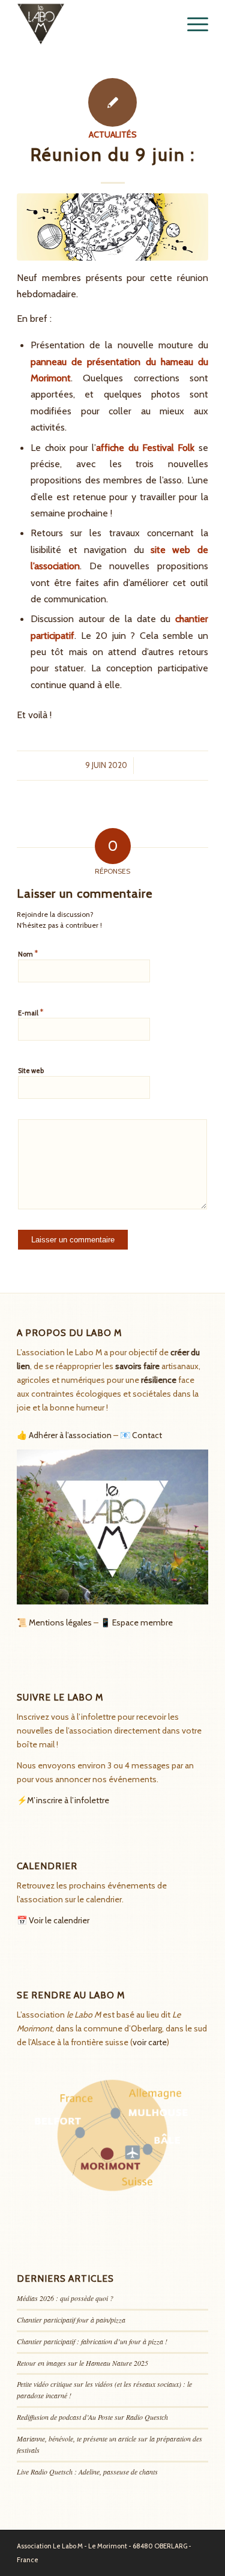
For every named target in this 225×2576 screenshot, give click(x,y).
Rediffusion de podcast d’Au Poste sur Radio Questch (92, 2417)
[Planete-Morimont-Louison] (112, 227)
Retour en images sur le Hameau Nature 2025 (82, 2363)
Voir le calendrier (59, 1920)
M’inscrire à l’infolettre (68, 1800)
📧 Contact (141, 1435)
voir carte (150, 2042)
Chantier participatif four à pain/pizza (71, 2320)
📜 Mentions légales (54, 1622)
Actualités (113, 135)
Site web (31, 1071)
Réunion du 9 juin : (113, 155)
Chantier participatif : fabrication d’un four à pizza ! (92, 2341)
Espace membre (142, 1622)
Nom (28, 954)
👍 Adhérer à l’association (64, 1435)
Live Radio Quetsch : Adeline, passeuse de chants (87, 2472)
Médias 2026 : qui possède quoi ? (65, 2298)
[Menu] (192, 24)
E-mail (31, 1012)
